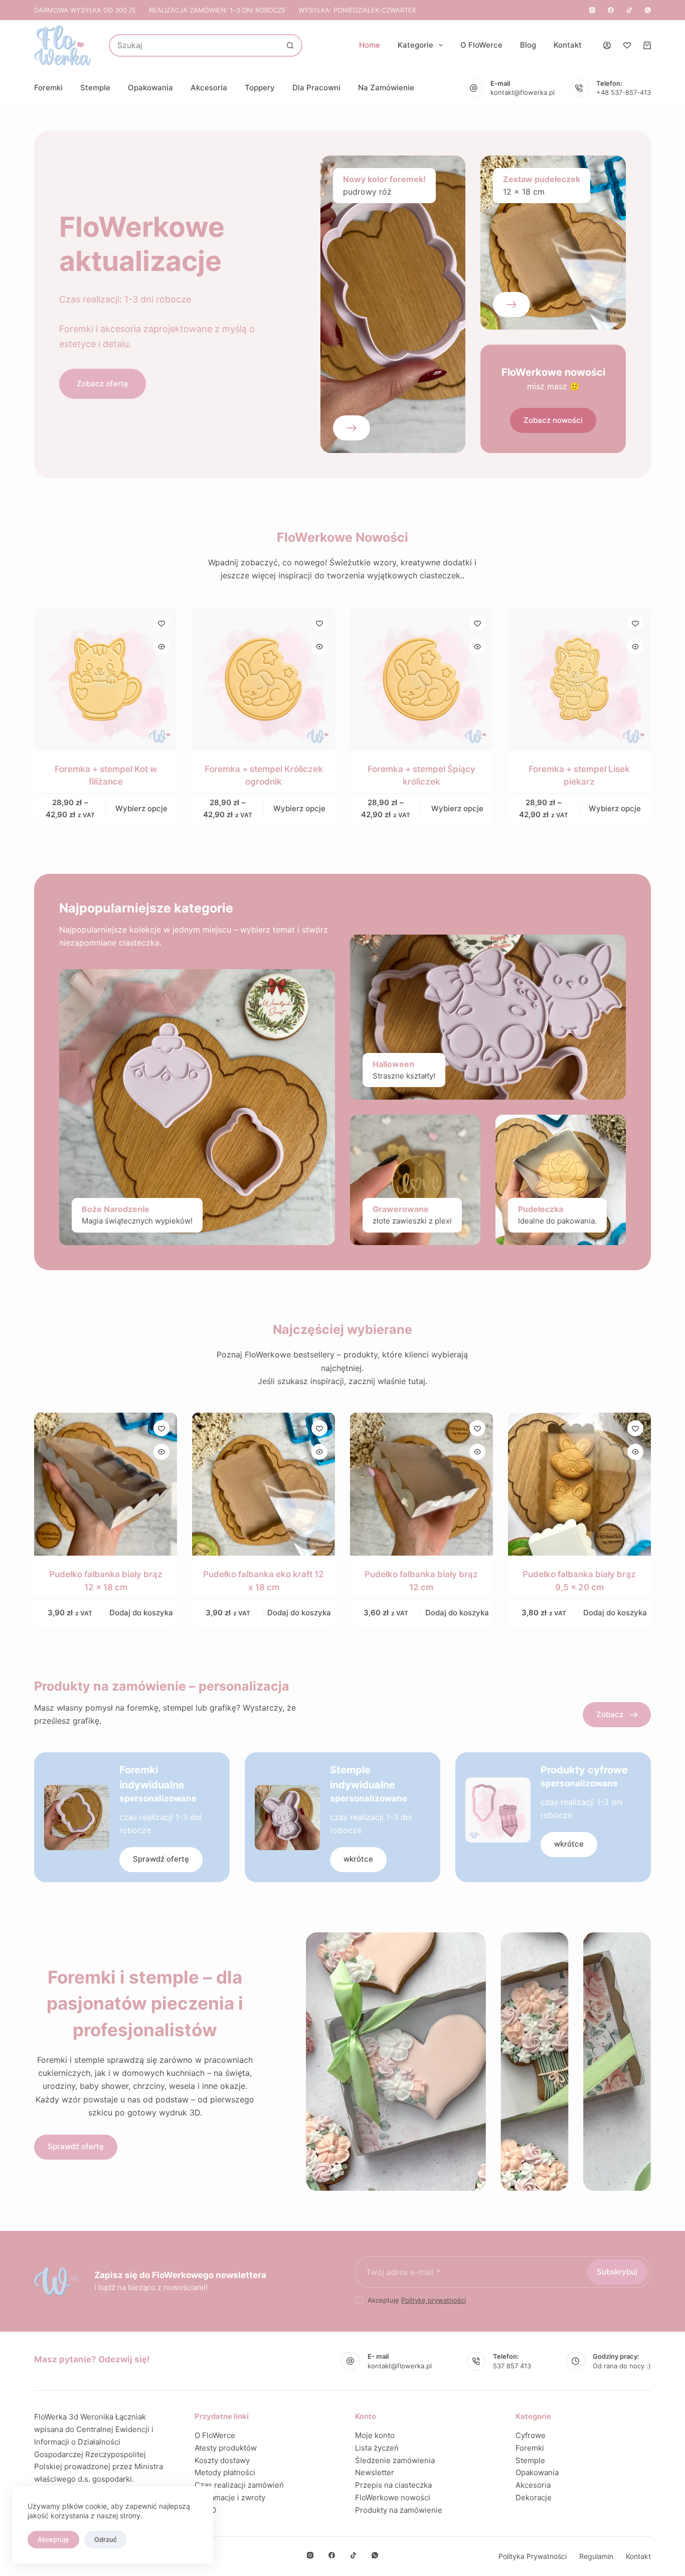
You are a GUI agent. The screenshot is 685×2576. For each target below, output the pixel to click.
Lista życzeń (377, 2448)
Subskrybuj (617, 2272)
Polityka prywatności (533, 2556)
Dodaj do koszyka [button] (141, 1613)
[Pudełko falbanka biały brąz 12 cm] (421, 1484)
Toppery (260, 88)
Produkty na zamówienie (399, 2510)
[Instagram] (592, 10)
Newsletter (375, 2472)
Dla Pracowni (316, 88)
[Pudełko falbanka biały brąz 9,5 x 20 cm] (579, 1484)
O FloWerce (481, 45)
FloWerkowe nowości (393, 2497)
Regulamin (596, 2556)
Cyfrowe (531, 2435)
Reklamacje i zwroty (230, 2497)
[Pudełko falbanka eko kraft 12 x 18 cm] (264, 1484)
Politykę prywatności (434, 2300)
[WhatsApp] (648, 10)
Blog (528, 45)
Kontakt (568, 45)
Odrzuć (106, 2539)
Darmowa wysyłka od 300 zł (85, 10)
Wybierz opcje (141, 808)
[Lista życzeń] (627, 45)
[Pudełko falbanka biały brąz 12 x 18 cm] (106, 1484)
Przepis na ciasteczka (393, 2485)
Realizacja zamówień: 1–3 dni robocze (217, 10)
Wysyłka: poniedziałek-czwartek (357, 10)
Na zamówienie (386, 88)
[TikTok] (629, 10)
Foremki (48, 88)
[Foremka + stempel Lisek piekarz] (579, 679)
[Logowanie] (607, 45)
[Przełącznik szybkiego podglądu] (161, 647)
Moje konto (375, 2435)
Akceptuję (53, 2539)
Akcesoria (209, 88)
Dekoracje (534, 2497)
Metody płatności (225, 2472)
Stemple (95, 88)
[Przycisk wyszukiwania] (290, 45)
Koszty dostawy (222, 2460)
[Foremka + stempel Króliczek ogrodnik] (264, 679)
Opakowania (150, 88)
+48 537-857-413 (624, 92)
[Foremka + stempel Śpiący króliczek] (421, 679)
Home (370, 45)
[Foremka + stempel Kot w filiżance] (106, 679)
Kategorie (415, 45)
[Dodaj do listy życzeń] (161, 623)
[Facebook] (611, 10)
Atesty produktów (226, 2448)
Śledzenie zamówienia (395, 2460)
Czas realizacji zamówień (239, 2485)
